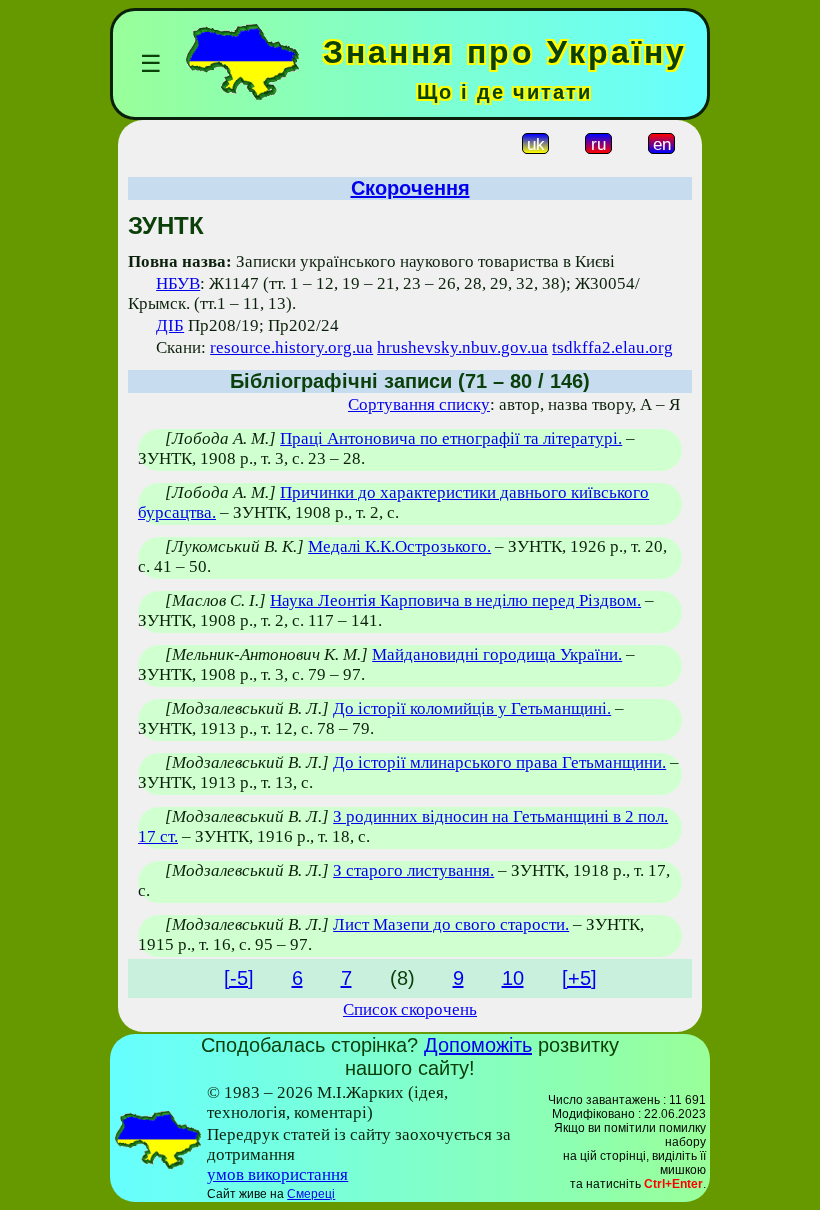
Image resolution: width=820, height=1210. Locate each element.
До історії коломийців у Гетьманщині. (472, 708)
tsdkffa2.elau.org (612, 347)
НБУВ (178, 283)
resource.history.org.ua (291, 347)
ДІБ (170, 325)
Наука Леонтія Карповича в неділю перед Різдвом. (455, 600)
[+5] (579, 978)
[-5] (239, 978)
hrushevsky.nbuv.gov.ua (462, 347)
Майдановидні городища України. (497, 654)
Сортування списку (419, 404)
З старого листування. (413, 870)
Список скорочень (410, 1009)
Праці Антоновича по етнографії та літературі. (451, 438)
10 (513, 978)
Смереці (311, 1194)
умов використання (277, 1174)
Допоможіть (478, 1045)
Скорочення (410, 188)
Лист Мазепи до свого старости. (451, 924)
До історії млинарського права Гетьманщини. (499, 762)
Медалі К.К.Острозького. (399, 546)
